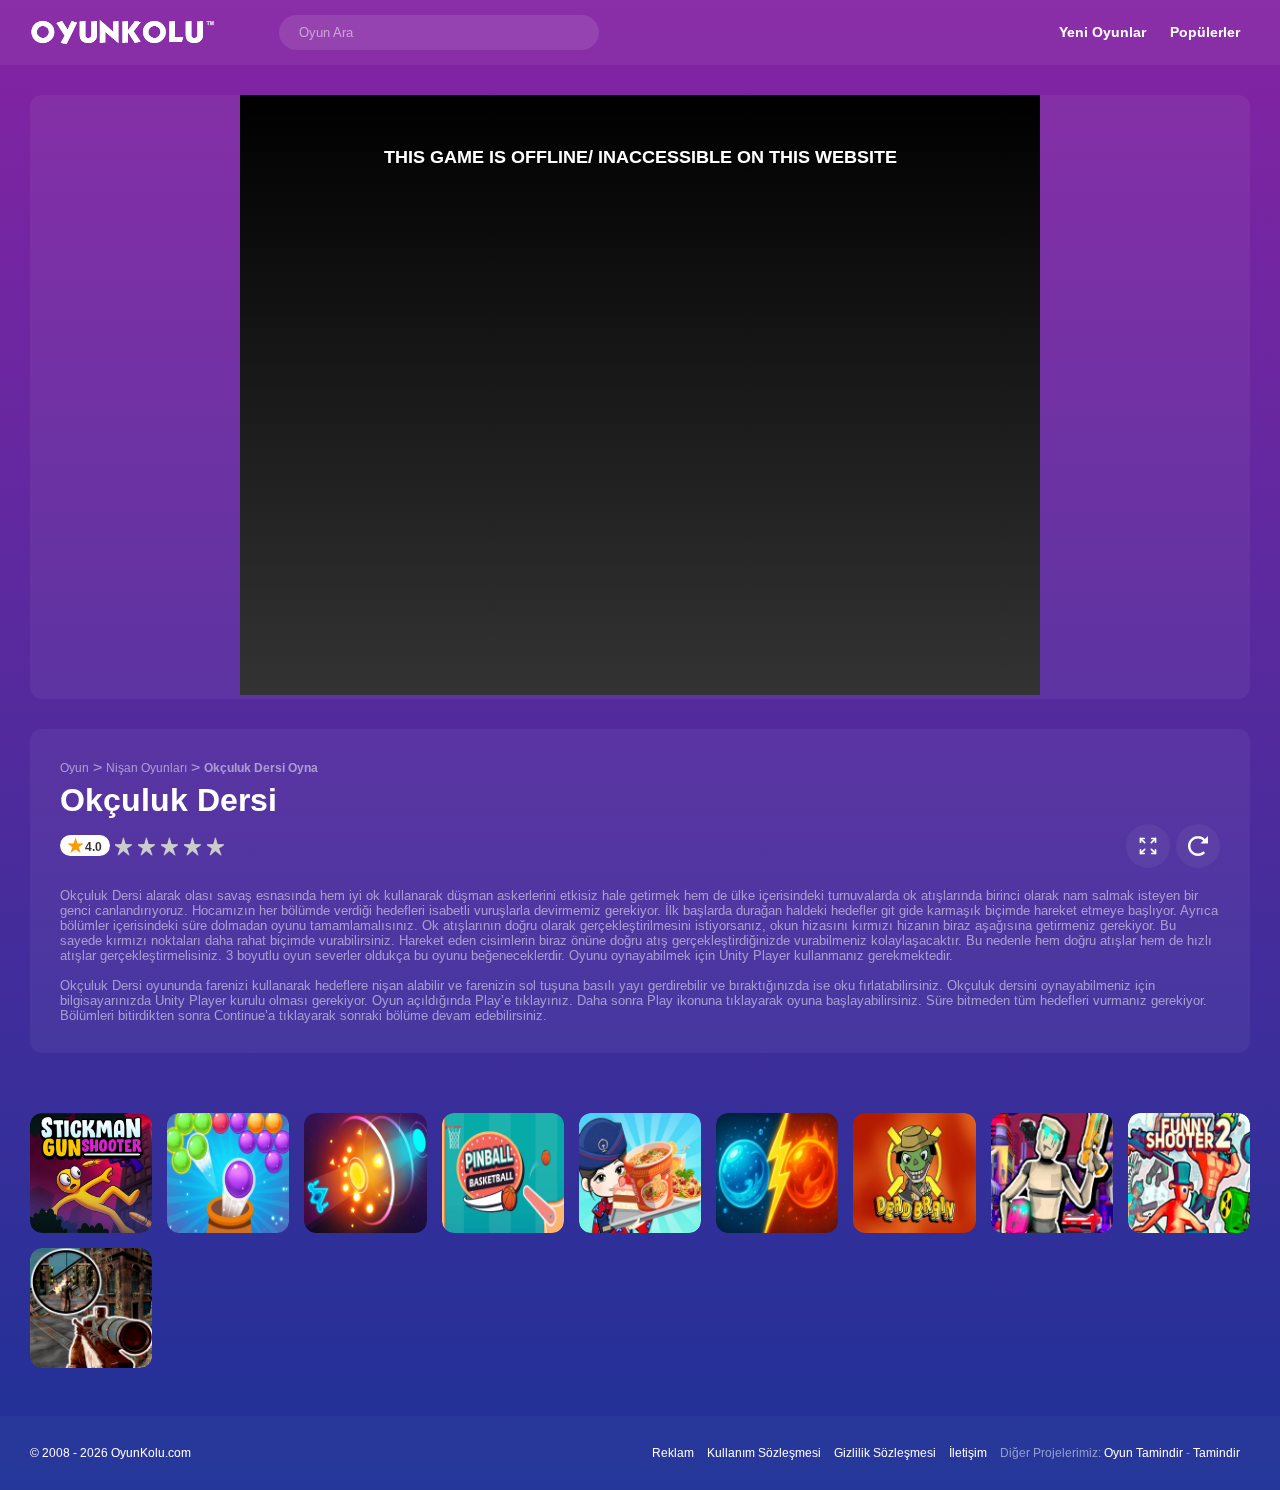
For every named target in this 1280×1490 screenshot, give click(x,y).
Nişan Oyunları (146, 768)
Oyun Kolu (122, 32)
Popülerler (1205, 32)
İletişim (968, 1453)
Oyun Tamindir (1143, 1453)
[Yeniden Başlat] (1198, 846)
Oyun (74, 768)
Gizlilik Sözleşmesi (885, 1453)
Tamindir (1216, 1453)
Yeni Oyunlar (1102, 32)
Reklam (673, 1453)
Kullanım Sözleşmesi (764, 1453)
